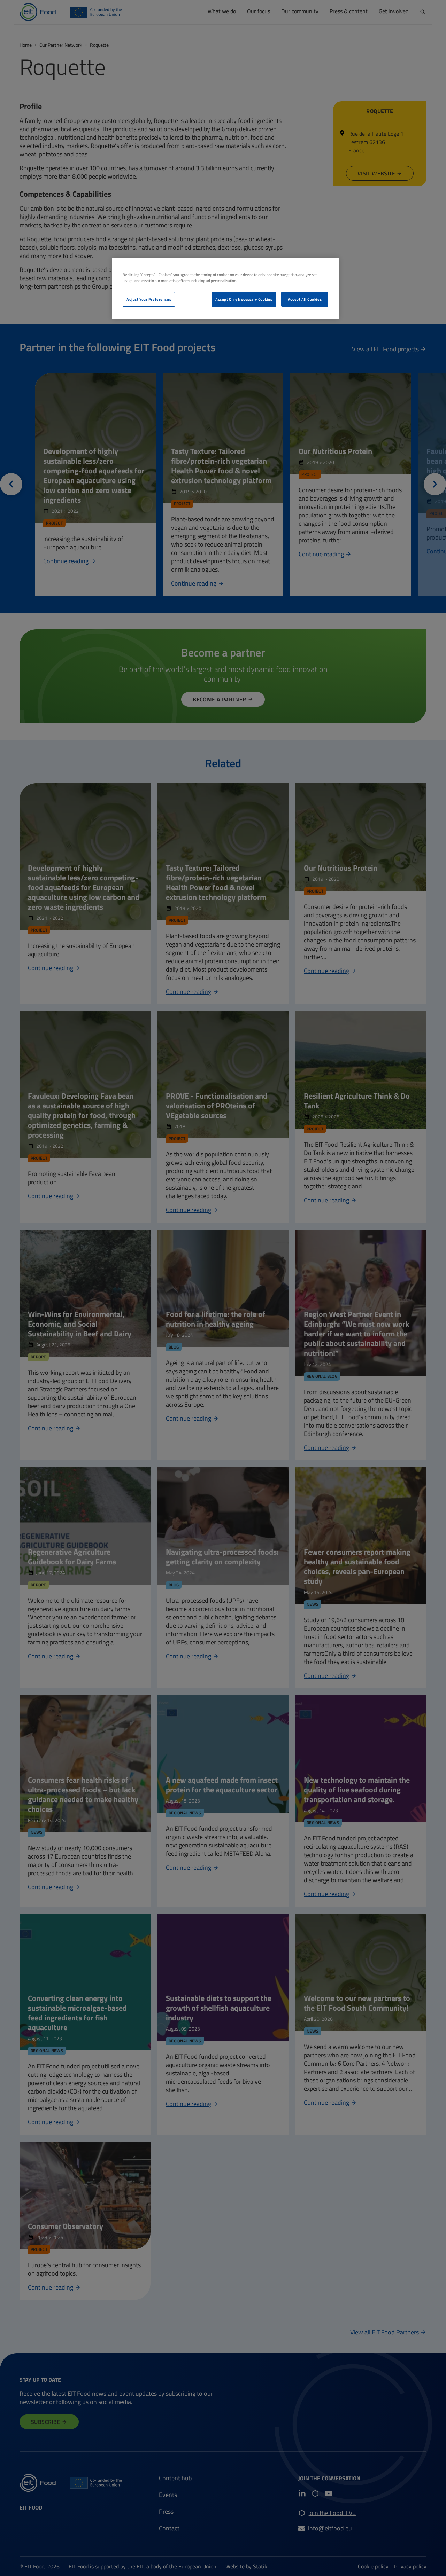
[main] (225, 288)
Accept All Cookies (305, 299)
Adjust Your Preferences (149, 299)
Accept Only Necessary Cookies (244, 299)
